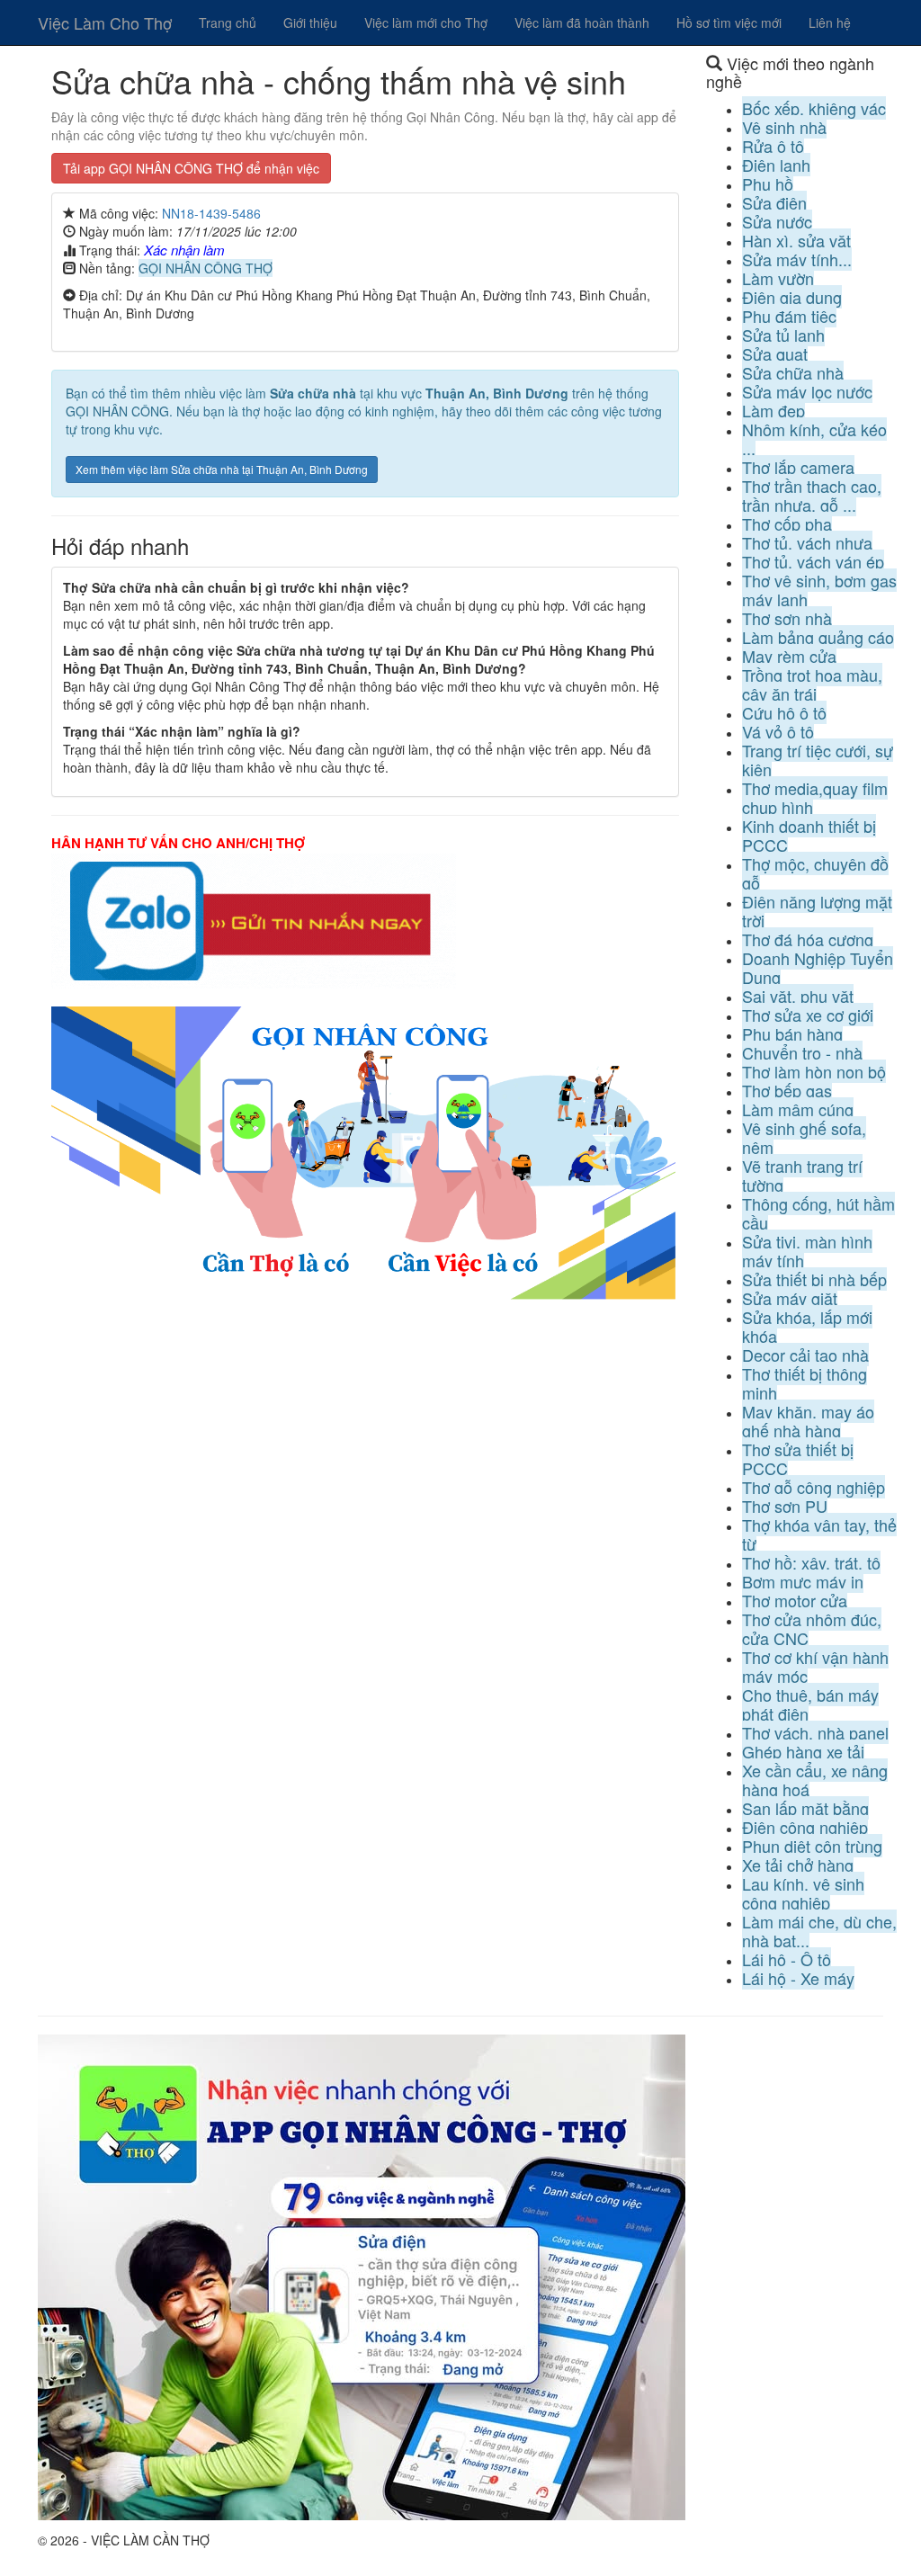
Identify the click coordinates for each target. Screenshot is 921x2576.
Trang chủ (228, 22)
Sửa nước (777, 221)
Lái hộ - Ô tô (787, 1959)
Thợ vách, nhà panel (815, 1732)
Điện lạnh (776, 165)
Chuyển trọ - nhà (802, 1052)
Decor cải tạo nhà (805, 1355)
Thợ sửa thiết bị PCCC (798, 1458)
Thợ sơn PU (785, 1506)
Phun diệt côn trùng (812, 1846)
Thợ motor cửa (795, 1600)
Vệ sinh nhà (784, 127)
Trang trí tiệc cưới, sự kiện (818, 760)
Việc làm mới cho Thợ (426, 22)
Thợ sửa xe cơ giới (808, 1015)
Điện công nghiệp (805, 1827)
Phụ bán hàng (792, 1033)
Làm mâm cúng (798, 1109)
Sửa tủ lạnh (783, 335)
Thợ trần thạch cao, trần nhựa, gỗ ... (812, 495)
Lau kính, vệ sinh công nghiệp (803, 1893)
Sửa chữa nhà (793, 372)
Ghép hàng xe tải (803, 1751)
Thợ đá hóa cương (808, 939)
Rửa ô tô (773, 146)
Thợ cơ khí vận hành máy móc (815, 1666)
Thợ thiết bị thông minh (805, 1383)
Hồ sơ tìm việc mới (729, 22)
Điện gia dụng (792, 297)
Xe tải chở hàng (798, 1865)
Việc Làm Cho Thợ (105, 22)
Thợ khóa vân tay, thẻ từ (819, 1534)
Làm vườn (778, 278)
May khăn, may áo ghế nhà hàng (808, 1421)
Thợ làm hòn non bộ (814, 1071)
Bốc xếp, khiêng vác (814, 108)
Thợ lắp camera (798, 467)
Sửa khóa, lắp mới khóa (807, 1326)
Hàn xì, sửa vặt (796, 240)
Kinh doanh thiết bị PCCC (809, 835)
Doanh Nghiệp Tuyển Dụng (818, 967)
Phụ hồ (768, 183)
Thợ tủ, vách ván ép (813, 561)
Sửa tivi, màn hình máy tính (807, 1251)
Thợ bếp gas (787, 1090)
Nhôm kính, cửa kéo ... (814, 438)
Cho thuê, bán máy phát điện (810, 1704)
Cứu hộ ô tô (784, 712)
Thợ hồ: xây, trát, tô (811, 1562)
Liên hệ (830, 22)
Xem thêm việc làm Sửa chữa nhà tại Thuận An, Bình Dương (222, 469)
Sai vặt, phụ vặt (798, 996)
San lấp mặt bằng (805, 1808)
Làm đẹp (773, 410)
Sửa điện (774, 202)
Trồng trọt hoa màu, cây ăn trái (812, 684)
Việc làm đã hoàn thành (582, 22)
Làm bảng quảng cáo (818, 637)
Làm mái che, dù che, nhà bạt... (819, 1931)
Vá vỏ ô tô (778, 731)
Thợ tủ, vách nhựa (807, 542)
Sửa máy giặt (790, 1298)
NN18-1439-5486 (211, 213)
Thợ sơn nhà (787, 618)
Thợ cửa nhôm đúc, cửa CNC (812, 1628)
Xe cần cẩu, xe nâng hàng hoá (815, 1780)
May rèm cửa (789, 656)
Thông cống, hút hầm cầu (818, 1213)
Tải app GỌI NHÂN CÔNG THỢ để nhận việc (191, 168)
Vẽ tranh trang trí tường (802, 1175)
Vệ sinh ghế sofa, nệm (804, 1137)
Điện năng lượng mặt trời (817, 911)
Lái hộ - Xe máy (798, 1978)
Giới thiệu (310, 22)
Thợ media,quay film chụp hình (815, 797)
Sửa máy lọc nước (807, 391)
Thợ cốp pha (787, 523)
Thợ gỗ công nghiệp (814, 1487)
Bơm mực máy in (803, 1581)
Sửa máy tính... (797, 259)
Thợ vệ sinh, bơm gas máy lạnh (819, 590)
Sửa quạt (775, 353)
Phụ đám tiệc (789, 316)
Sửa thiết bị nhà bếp (814, 1279)
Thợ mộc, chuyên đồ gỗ (815, 873)
